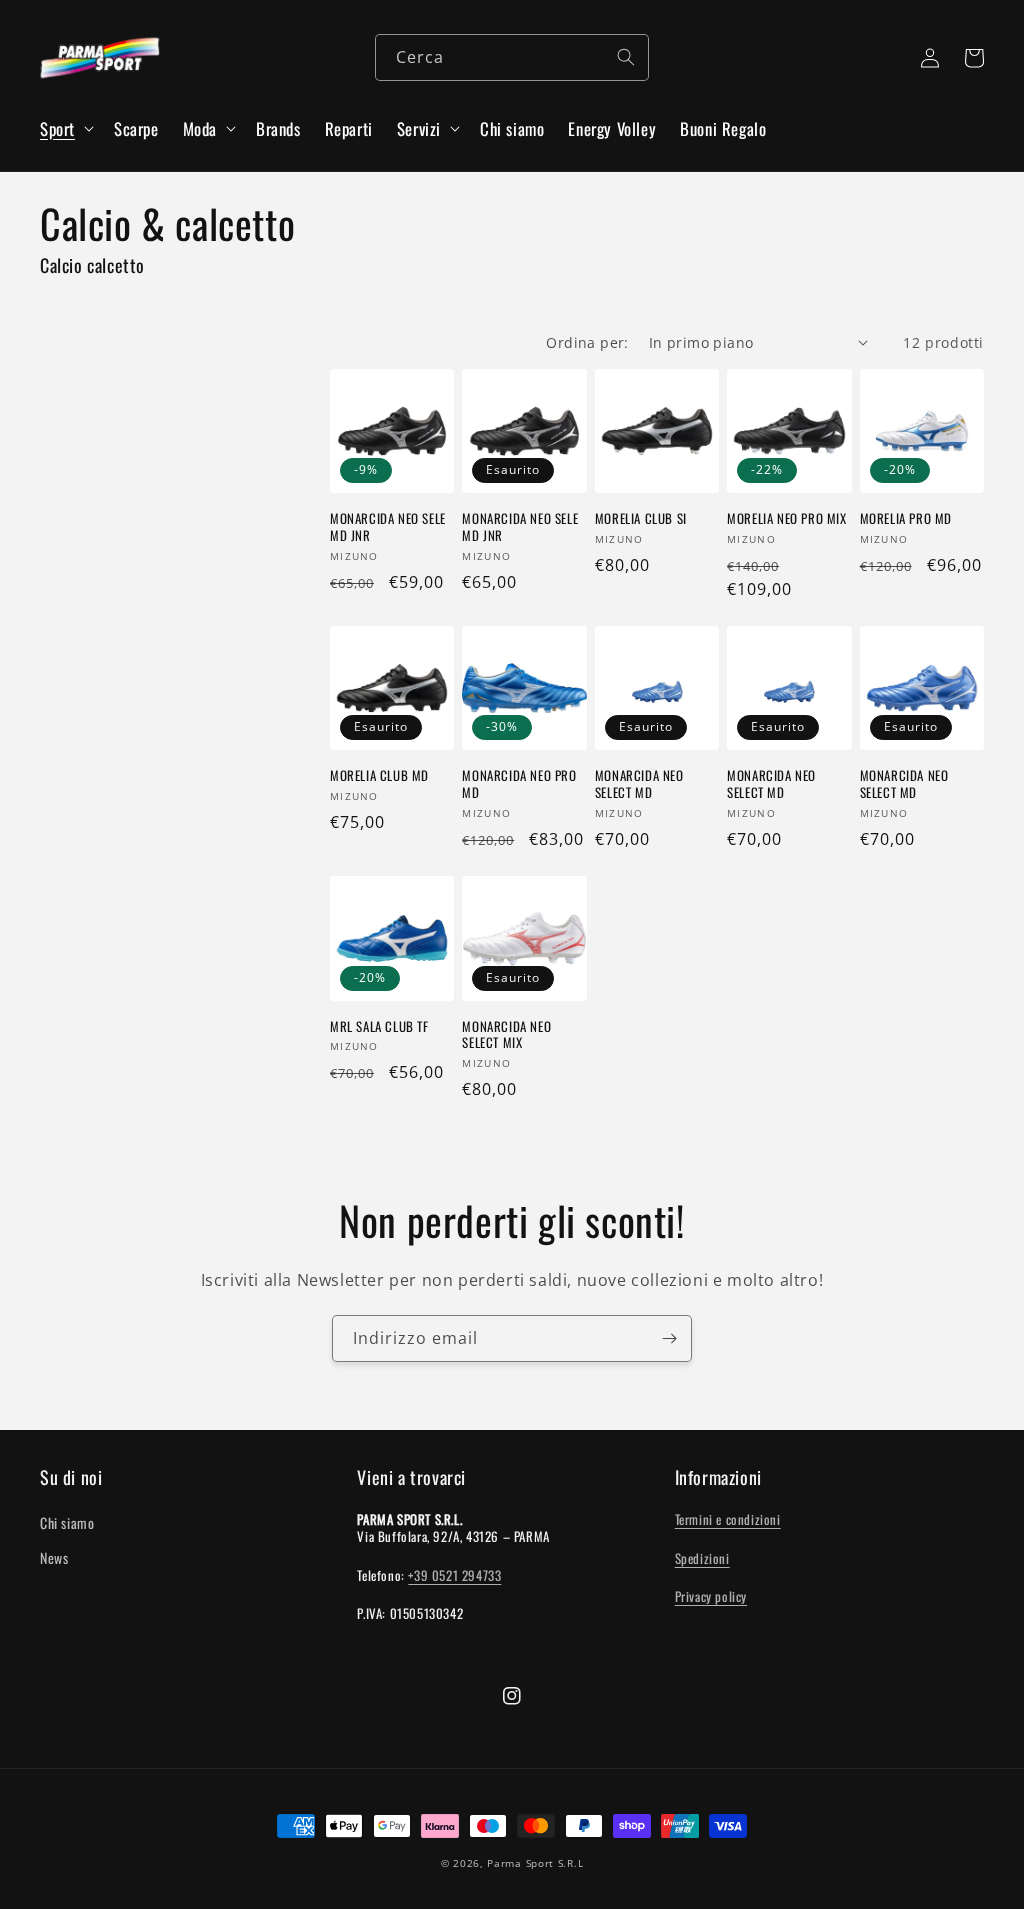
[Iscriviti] (669, 1338)
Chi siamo (67, 1522)
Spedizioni (702, 1558)
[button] (65, 129)
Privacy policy (711, 1596)
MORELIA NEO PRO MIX (786, 518)
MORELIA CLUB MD (379, 775)
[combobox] (512, 57)
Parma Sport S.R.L (535, 1863)
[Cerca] (626, 57)
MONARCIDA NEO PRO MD (519, 784)
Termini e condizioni (728, 1519)
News (54, 1557)
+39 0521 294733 (454, 1575)
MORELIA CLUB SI (641, 518)
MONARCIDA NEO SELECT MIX (506, 1035)
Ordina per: (587, 342)
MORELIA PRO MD (906, 518)
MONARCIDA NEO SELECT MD (639, 784)
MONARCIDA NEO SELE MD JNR (388, 527)
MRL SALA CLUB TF (379, 1026)
